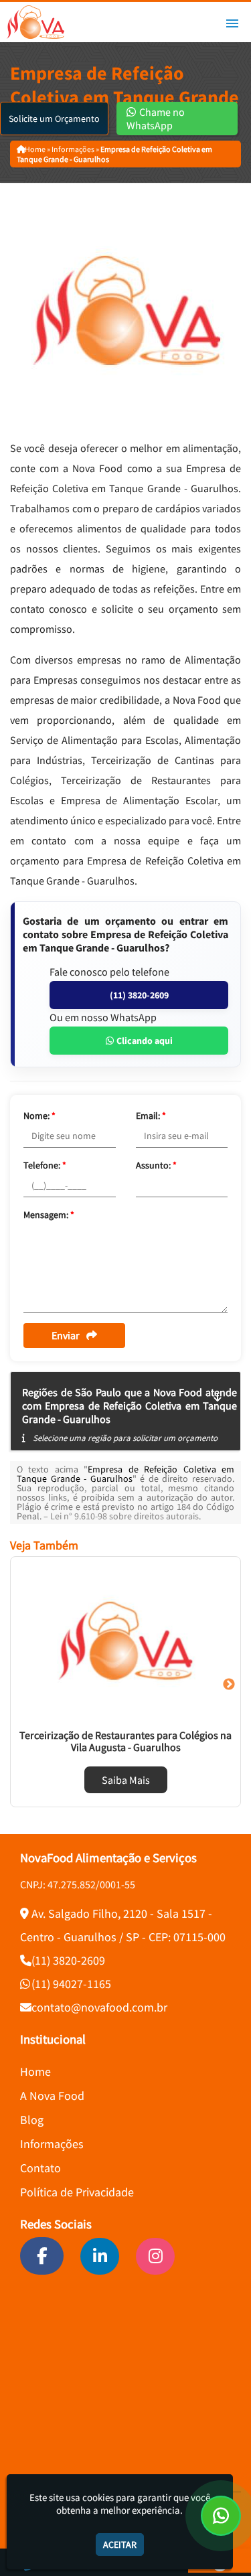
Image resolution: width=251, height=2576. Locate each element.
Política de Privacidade (77, 2192)
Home (35, 2071)
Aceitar (120, 2545)
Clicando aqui (144, 1041)
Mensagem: (49, 1215)
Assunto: (156, 1165)
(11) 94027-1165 (71, 1984)
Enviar (66, 1335)
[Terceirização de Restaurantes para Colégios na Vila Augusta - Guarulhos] (125, 1641)
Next (229, 1685)
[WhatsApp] (221, 2516)
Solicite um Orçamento (54, 119)
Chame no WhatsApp (156, 119)
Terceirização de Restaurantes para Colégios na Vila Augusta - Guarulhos (125, 1741)
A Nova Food (52, 2096)
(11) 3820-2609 (139, 995)
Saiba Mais (126, 1780)
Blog (32, 2120)
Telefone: (45, 1165)
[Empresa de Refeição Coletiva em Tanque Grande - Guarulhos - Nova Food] (35, 22)
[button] (232, 23)
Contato (40, 2168)
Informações (52, 2144)
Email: (151, 1116)
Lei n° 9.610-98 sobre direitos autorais (124, 1516)
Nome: (39, 1116)
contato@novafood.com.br (99, 2007)
